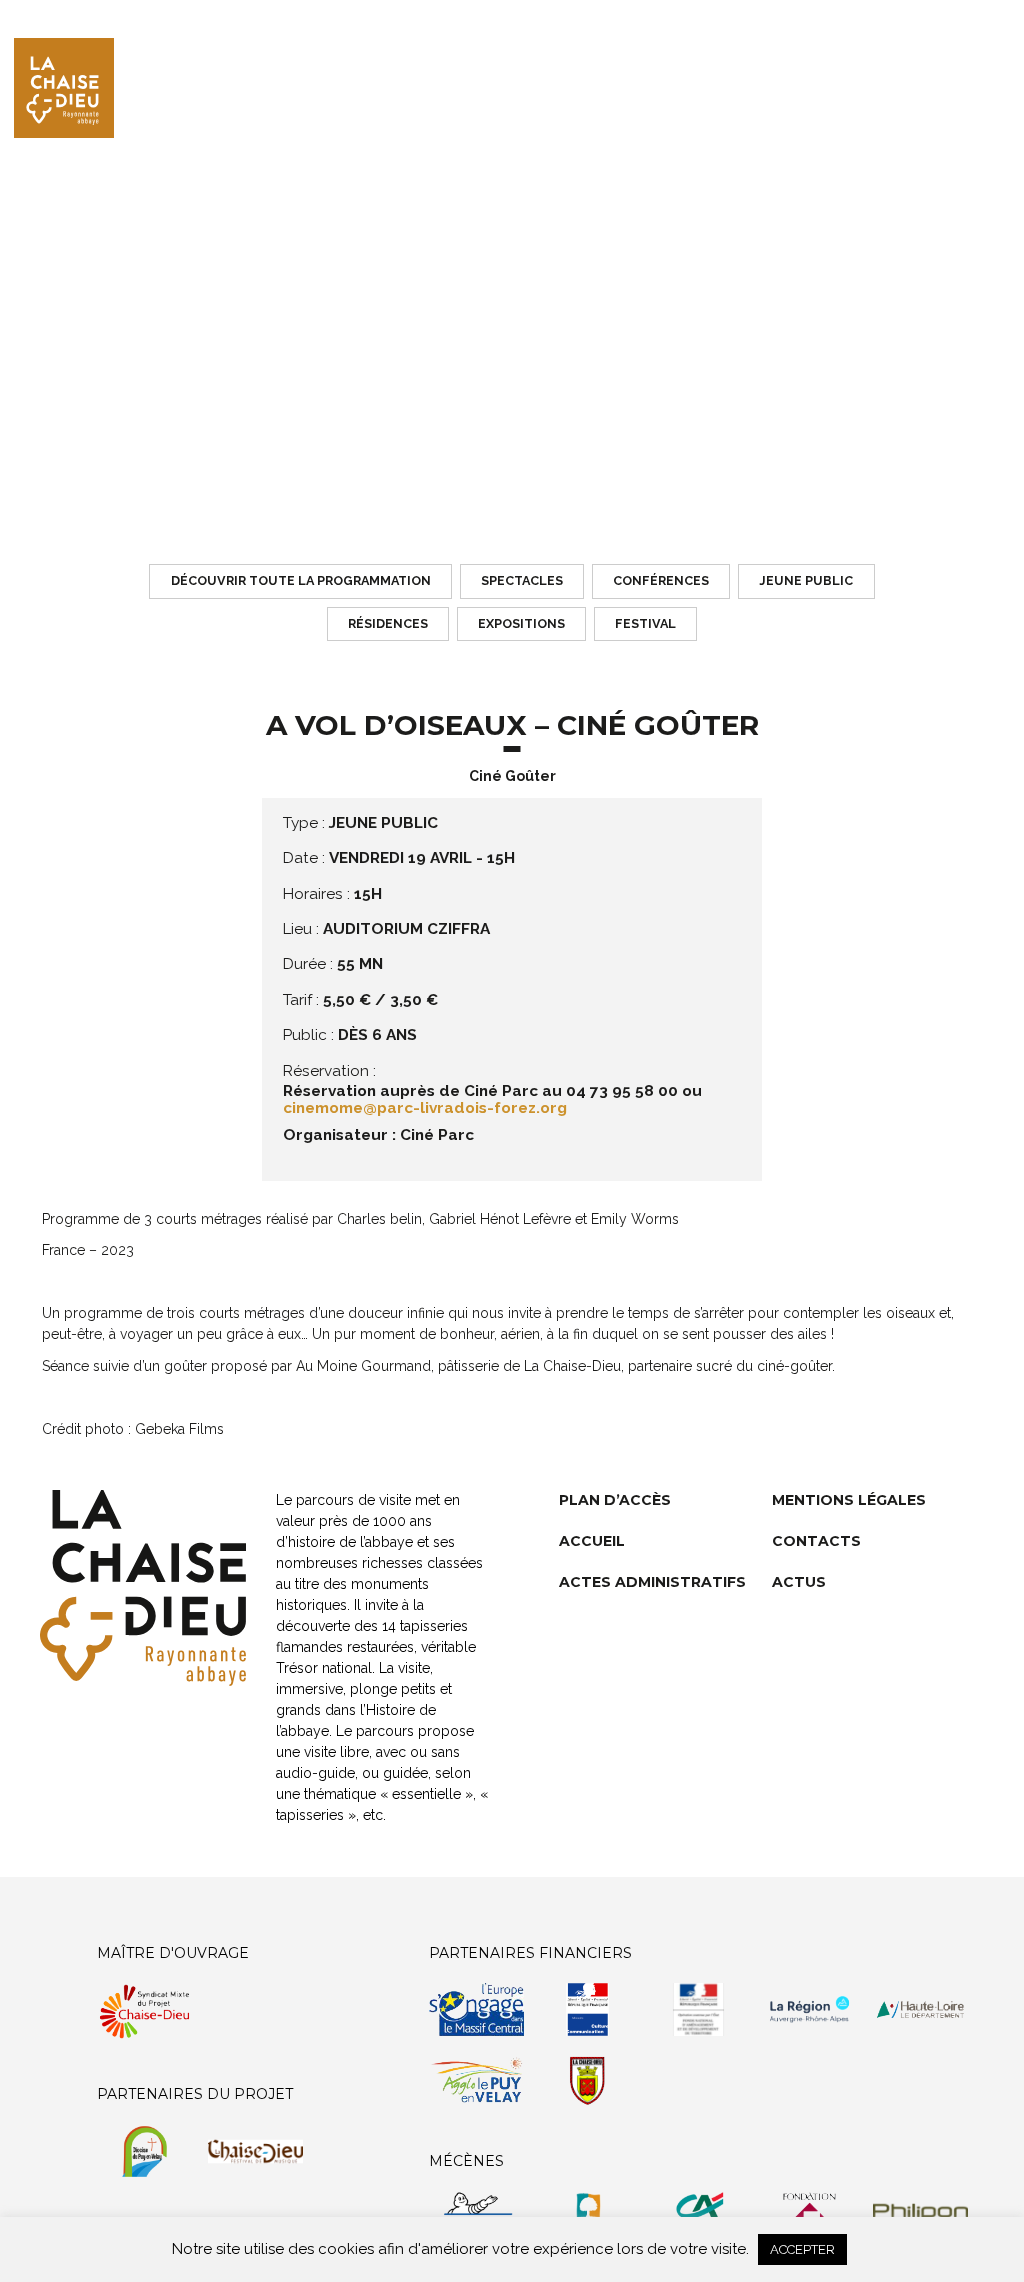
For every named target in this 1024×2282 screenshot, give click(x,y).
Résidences (388, 623)
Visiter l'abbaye (898, 90)
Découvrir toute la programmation (301, 580)
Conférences (661, 580)
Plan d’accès (615, 1500)
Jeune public (806, 580)
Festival (645, 623)
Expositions (521, 623)
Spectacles (522, 580)
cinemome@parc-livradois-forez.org (425, 1108)
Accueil (592, 1541)
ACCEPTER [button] (802, 2249)
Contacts (816, 1541)
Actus (799, 1582)
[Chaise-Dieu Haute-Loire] (64, 88)
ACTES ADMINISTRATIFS (652, 1582)
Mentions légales (849, 1500)
